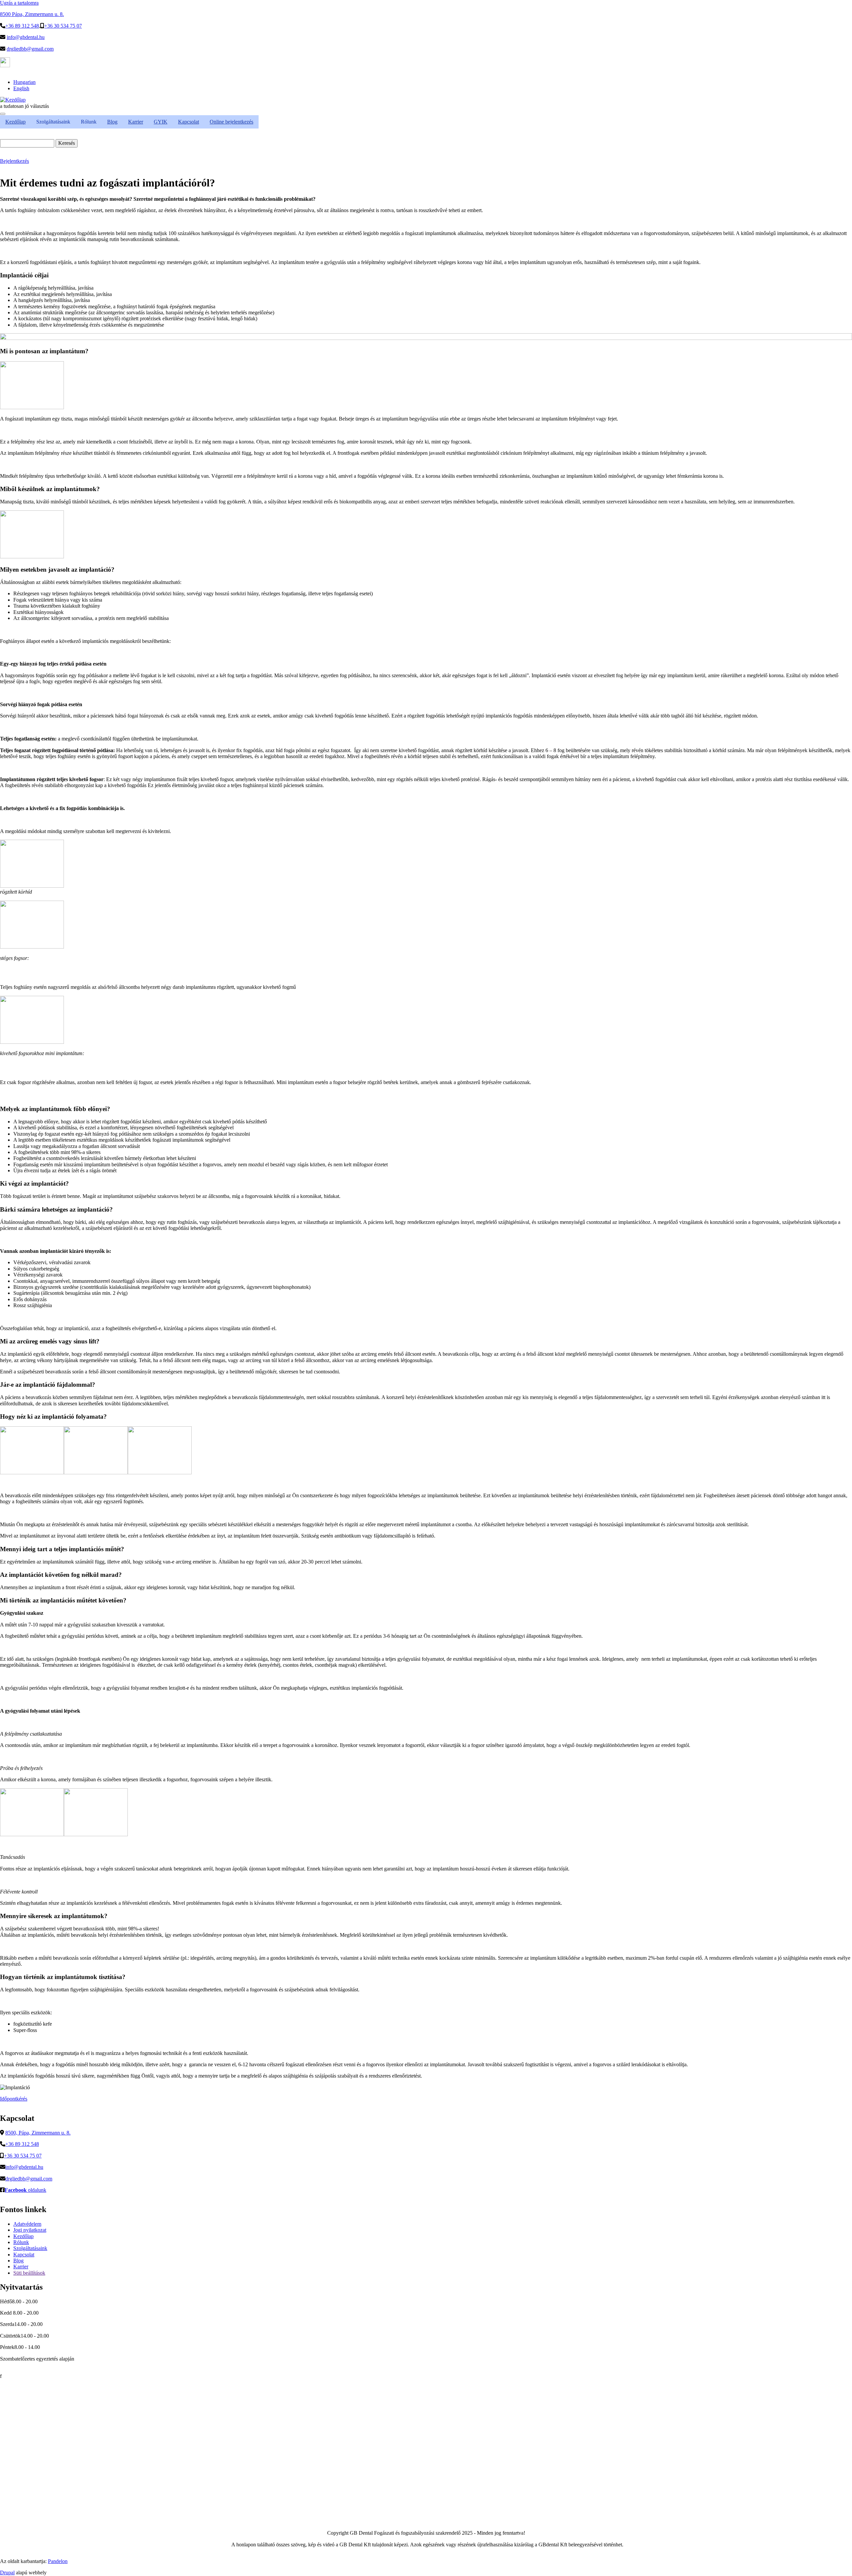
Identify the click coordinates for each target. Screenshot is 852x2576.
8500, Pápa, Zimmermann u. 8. (38, 2133)
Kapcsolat (24, 2255)
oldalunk (25, 2190)
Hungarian (24, 82)
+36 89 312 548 (22, 26)
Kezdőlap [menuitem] (15, 122)
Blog (18, 2261)
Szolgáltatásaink (30, 2248)
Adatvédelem (27, 2224)
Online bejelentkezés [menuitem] (231, 122)
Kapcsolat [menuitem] (189, 122)
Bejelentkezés (14, 161)
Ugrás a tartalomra (19, 3)
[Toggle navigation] (3, 114)
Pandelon (58, 2561)
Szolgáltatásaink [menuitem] (53, 122)
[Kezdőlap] (13, 100)
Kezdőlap (23, 2236)
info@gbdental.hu (26, 37)
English (21, 88)
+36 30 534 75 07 (63, 26)
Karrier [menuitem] (136, 122)
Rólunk (21, 2242)
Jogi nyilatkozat (30, 2230)
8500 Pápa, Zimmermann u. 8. (32, 14)
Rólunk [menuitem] (89, 122)
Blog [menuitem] (112, 122)
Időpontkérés (14, 2099)
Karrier (21, 2267)
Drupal (7, 2573)
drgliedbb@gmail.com (30, 49)
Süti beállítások (29, 2273)
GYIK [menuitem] (161, 122)
